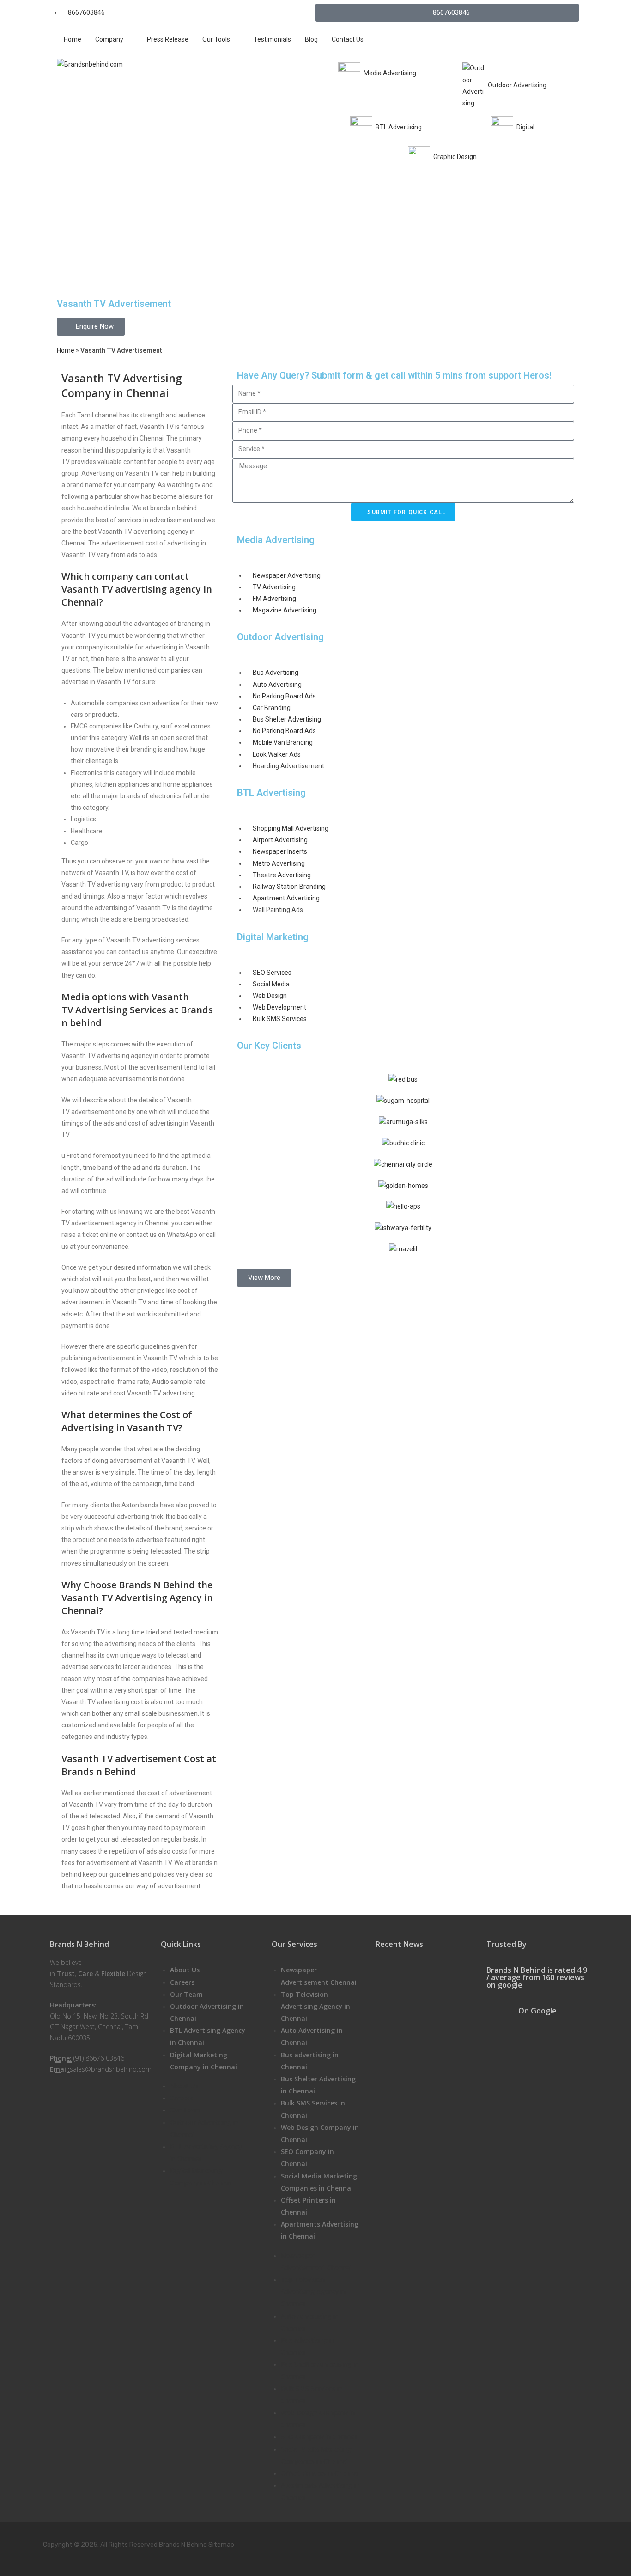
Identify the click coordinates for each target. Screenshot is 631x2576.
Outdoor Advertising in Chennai (207, 2012)
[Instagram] (482, 2543)
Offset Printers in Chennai (308, 2206)
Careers (182, 1982)
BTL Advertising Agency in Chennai (208, 2036)
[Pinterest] (576, 2543)
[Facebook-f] (419, 2543)
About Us (185, 1970)
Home (66, 350)
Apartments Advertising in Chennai (320, 2230)
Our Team (186, 1994)
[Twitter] (451, 2543)
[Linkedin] (545, 2543)
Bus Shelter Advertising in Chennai (318, 2085)
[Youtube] (514, 2543)
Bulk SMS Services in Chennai (313, 2109)
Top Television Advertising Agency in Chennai (315, 2006)
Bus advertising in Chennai (310, 2061)
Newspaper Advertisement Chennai (319, 1976)
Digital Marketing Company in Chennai (203, 2061)
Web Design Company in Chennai (320, 2133)
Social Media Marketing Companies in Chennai (319, 2182)
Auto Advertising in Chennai (312, 2036)
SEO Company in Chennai (307, 2157)
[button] (264, 1278)
